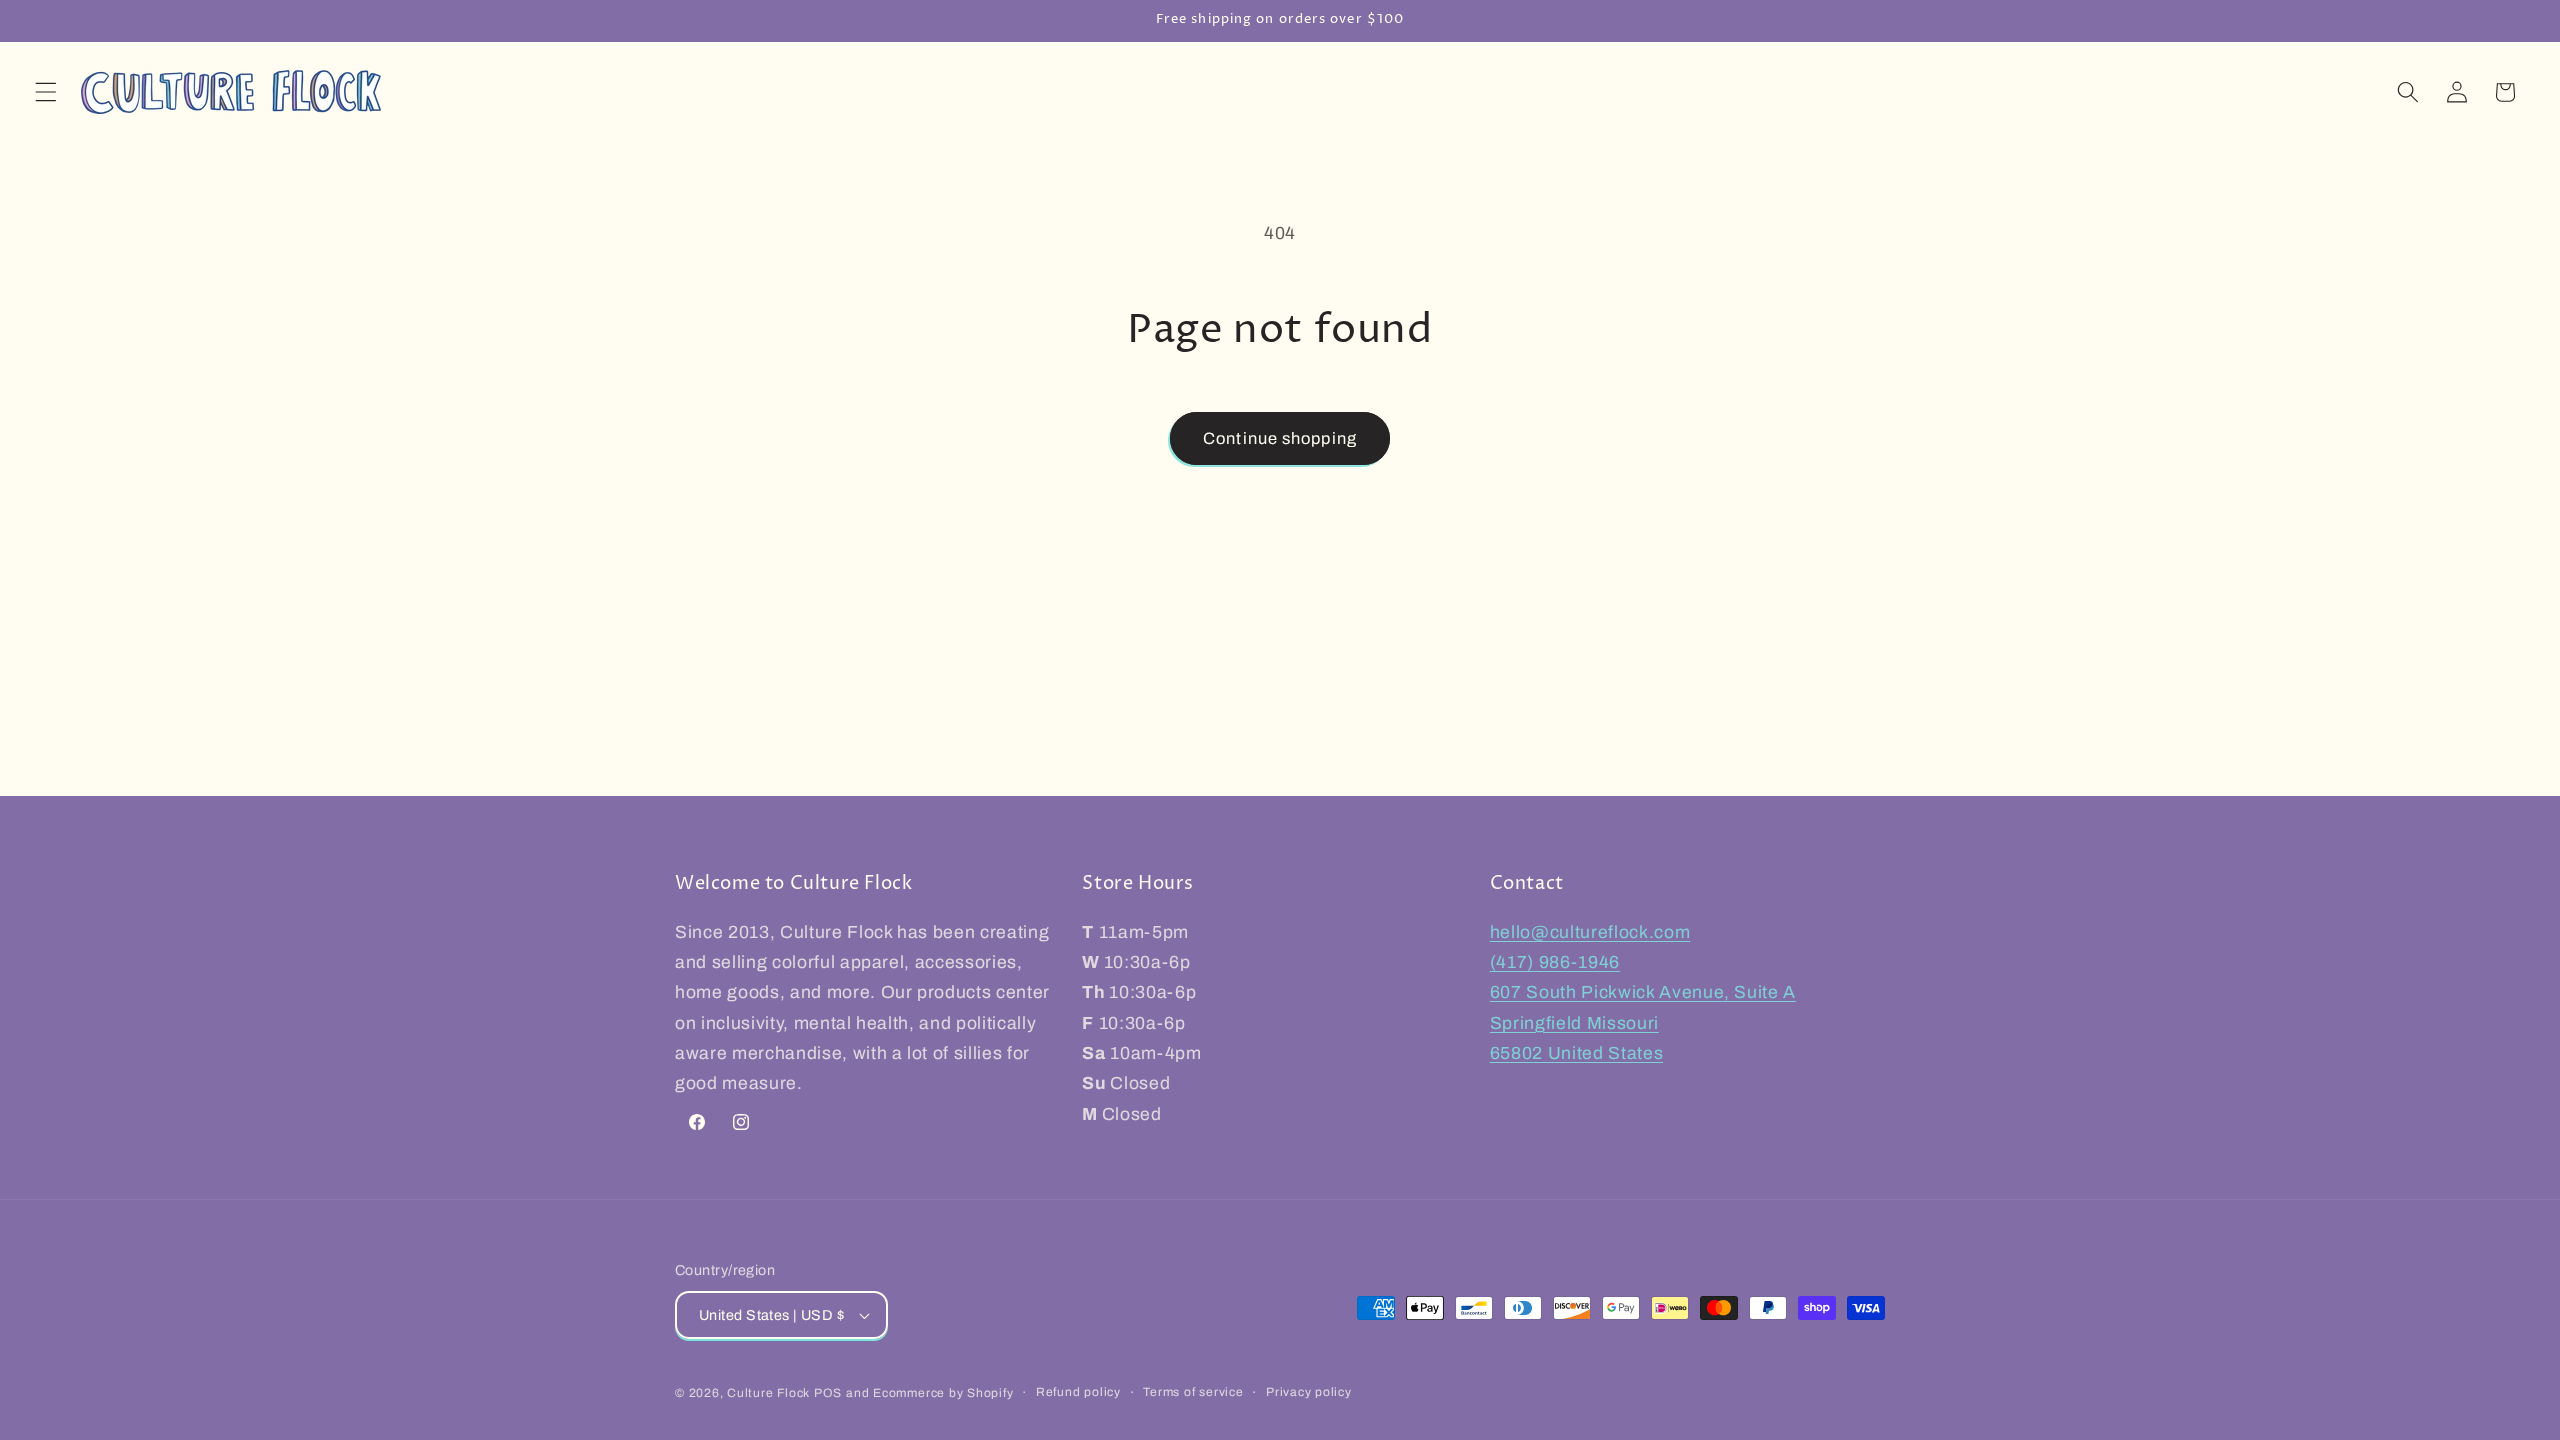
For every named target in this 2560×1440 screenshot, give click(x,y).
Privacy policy (1309, 1392)
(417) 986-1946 (1555, 962)
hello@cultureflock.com (1590, 932)
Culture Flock (770, 1393)
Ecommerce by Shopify (943, 1393)
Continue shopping (1280, 438)
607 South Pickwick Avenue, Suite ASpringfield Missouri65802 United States (1643, 1023)
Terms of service (1193, 1392)
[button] (46, 92)
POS (828, 1393)
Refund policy (1078, 1392)
